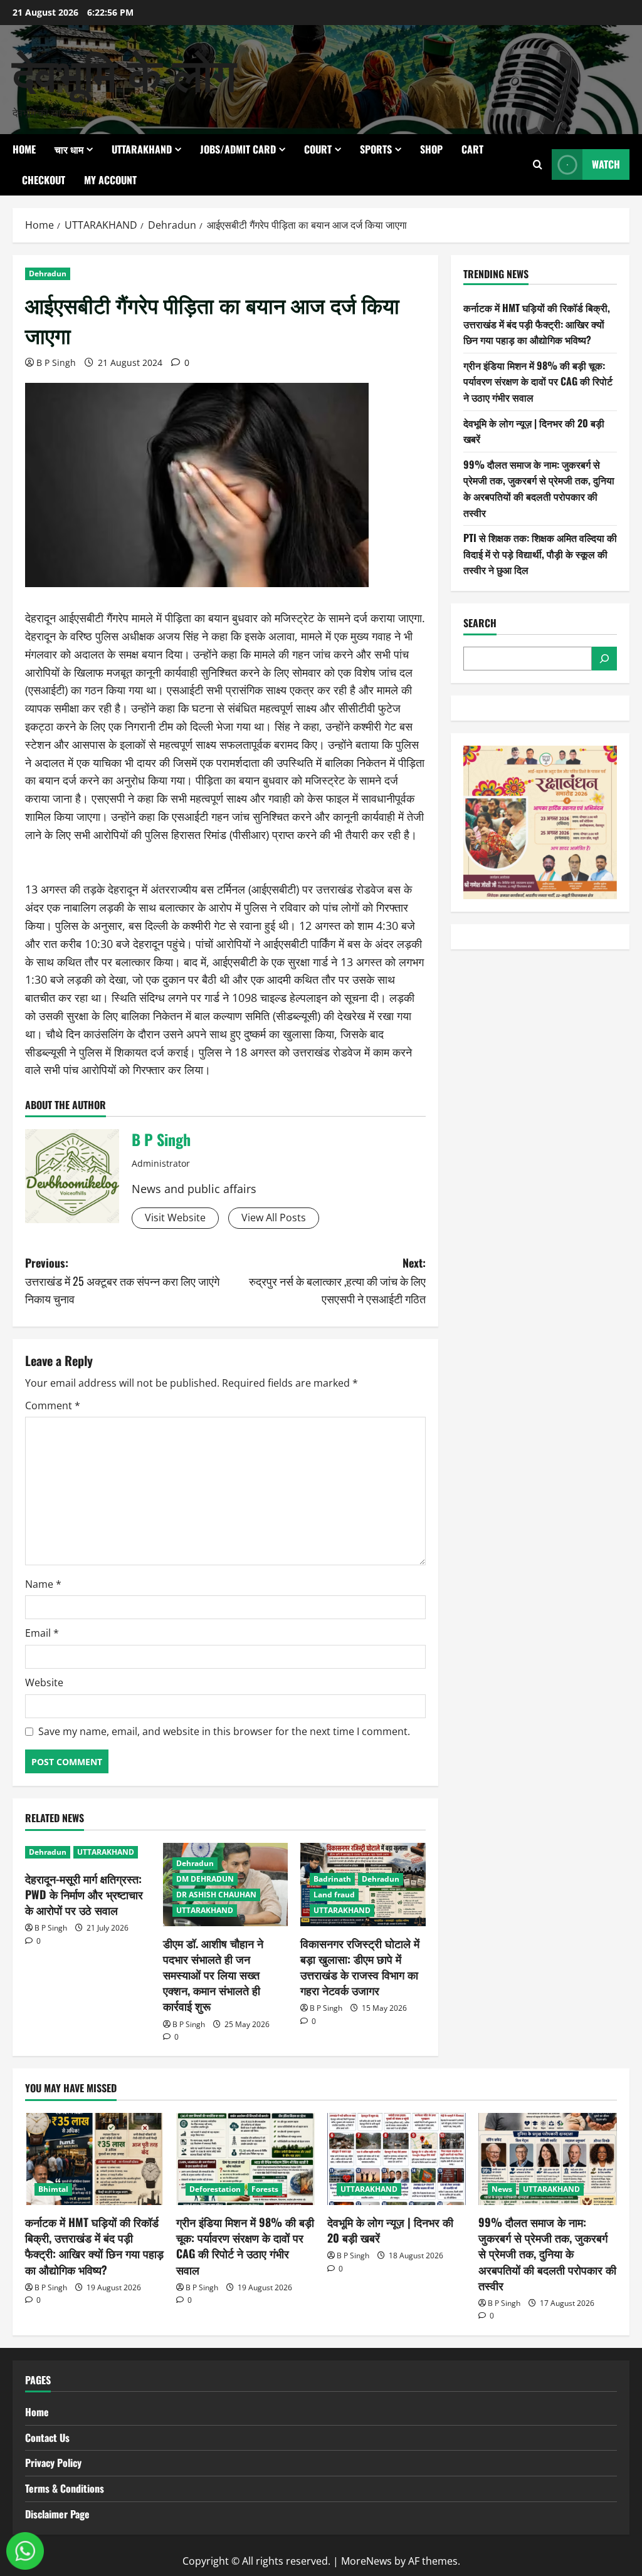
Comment (53, 1405)
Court (318, 149)
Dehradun (48, 274)
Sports (376, 149)
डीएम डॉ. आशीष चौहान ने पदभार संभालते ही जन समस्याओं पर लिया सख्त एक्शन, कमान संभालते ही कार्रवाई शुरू (213, 1975)
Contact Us (47, 2438)
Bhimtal (53, 2189)
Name (43, 1584)
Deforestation (215, 2189)
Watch (606, 164)
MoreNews (366, 2561)
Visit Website (175, 1218)
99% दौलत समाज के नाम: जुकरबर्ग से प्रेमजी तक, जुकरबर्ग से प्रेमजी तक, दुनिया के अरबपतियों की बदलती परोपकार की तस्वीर (539, 488)
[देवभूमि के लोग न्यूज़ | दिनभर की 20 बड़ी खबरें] (397, 2159)
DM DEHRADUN (205, 1879)
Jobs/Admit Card (238, 149)
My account (110, 180)
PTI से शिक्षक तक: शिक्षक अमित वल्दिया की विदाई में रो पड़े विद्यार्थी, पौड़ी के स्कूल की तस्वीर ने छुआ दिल (540, 554)
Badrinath (332, 1879)
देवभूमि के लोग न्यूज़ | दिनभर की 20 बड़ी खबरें (390, 2230)
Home (24, 149)
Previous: (122, 1281)
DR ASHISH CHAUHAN (216, 1895)
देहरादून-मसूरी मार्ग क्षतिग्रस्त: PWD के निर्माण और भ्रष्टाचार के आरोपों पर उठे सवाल (84, 1894)
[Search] (604, 659)
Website (44, 1682)
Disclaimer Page (57, 2514)
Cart (472, 149)
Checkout (44, 180)
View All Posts (274, 1218)
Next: (337, 1281)
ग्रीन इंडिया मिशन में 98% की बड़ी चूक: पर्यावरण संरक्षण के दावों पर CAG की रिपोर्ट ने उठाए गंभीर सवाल (538, 381)
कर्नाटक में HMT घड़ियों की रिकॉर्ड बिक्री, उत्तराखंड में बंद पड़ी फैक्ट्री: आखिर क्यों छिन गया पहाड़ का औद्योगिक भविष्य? (537, 324)
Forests (265, 2189)
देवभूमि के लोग (124, 71)
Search (480, 623)
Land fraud (334, 1895)
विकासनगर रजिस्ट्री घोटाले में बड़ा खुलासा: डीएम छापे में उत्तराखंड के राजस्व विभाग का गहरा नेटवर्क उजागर (360, 1967)
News (502, 2189)
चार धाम (69, 149)
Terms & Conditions (65, 2488)
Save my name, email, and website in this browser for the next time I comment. (224, 1731)
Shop (431, 149)
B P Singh (56, 362)
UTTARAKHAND (142, 149)
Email (42, 1633)
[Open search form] (538, 164)
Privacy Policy (53, 2463)
